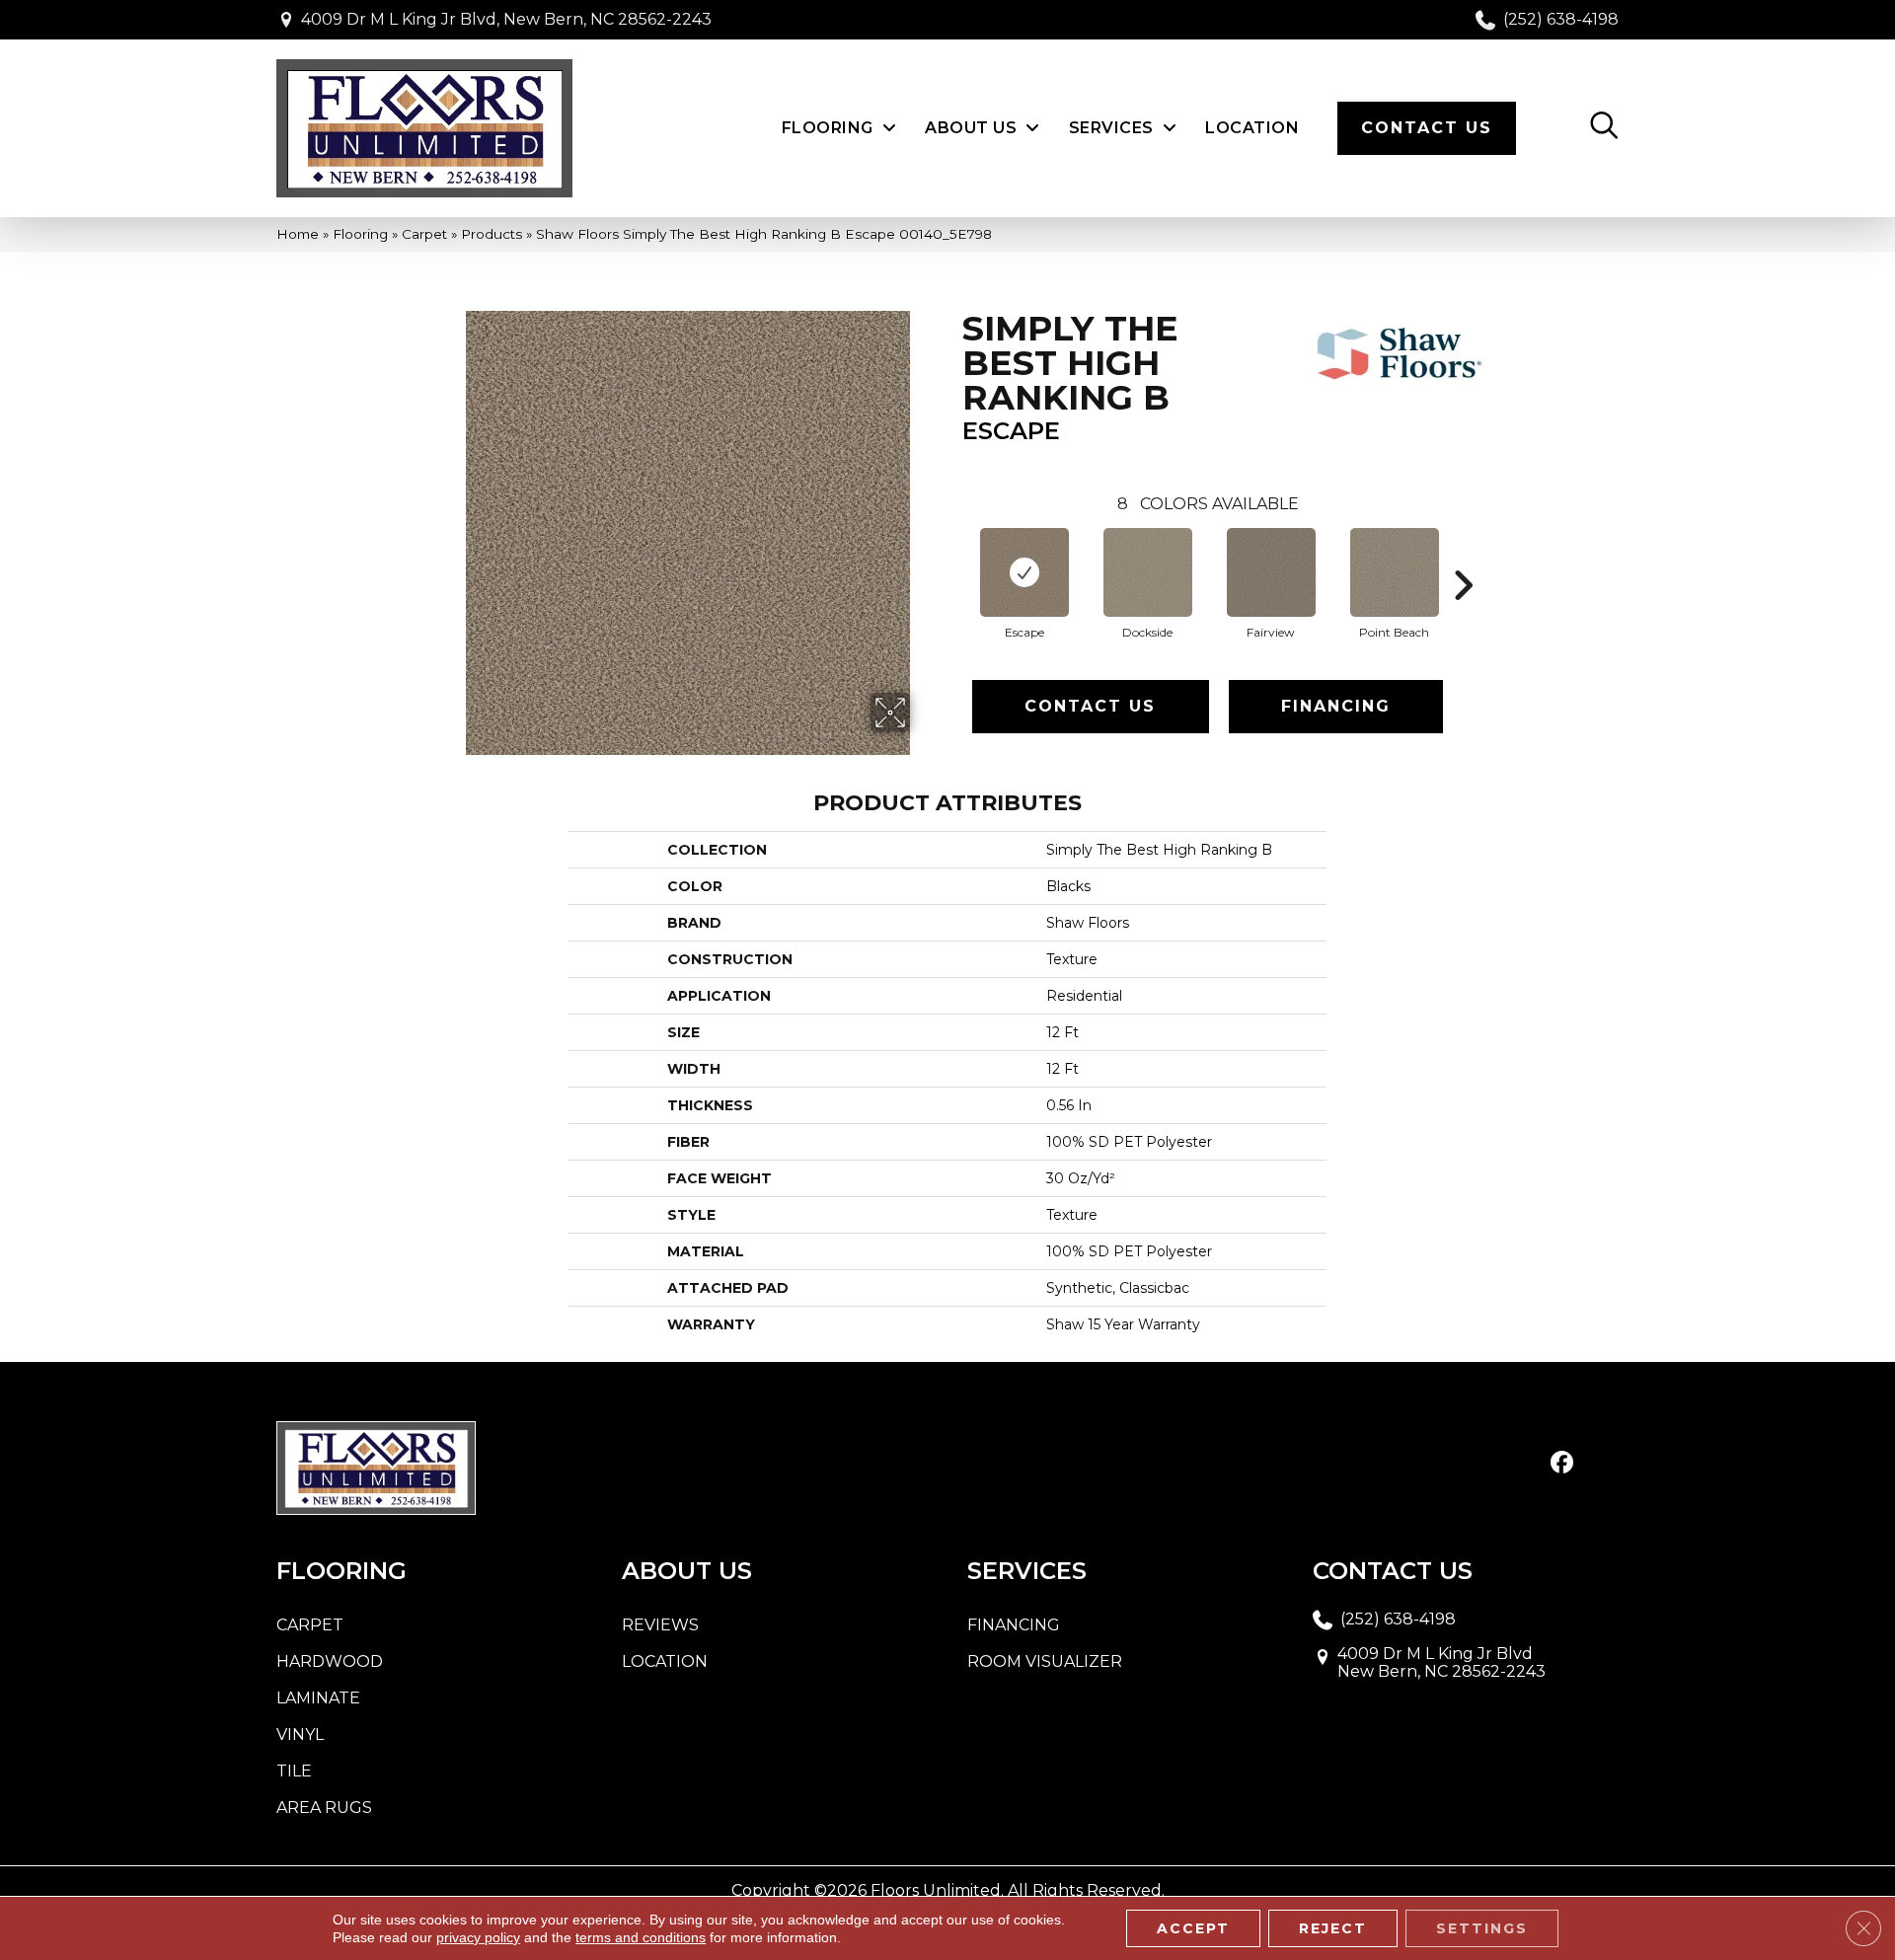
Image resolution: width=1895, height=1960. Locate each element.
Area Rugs (324, 1808)
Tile (294, 1771)
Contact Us (1090, 706)
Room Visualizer (1045, 1661)
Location (665, 1661)
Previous (952, 556)
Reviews (660, 1625)
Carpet (424, 234)
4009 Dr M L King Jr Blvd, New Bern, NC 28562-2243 (506, 19)
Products (492, 234)
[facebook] (1562, 1464)
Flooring (360, 234)
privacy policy (478, 1937)
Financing (1336, 706)
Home (298, 234)
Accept (1193, 1928)
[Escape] (1024, 572)
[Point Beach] (1395, 572)
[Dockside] (1148, 572)
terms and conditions (641, 1937)
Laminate (318, 1698)
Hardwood (330, 1661)
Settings (1482, 1928)
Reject (1333, 1928)
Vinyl (300, 1734)
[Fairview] (1271, 572)
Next (1463, 556)
